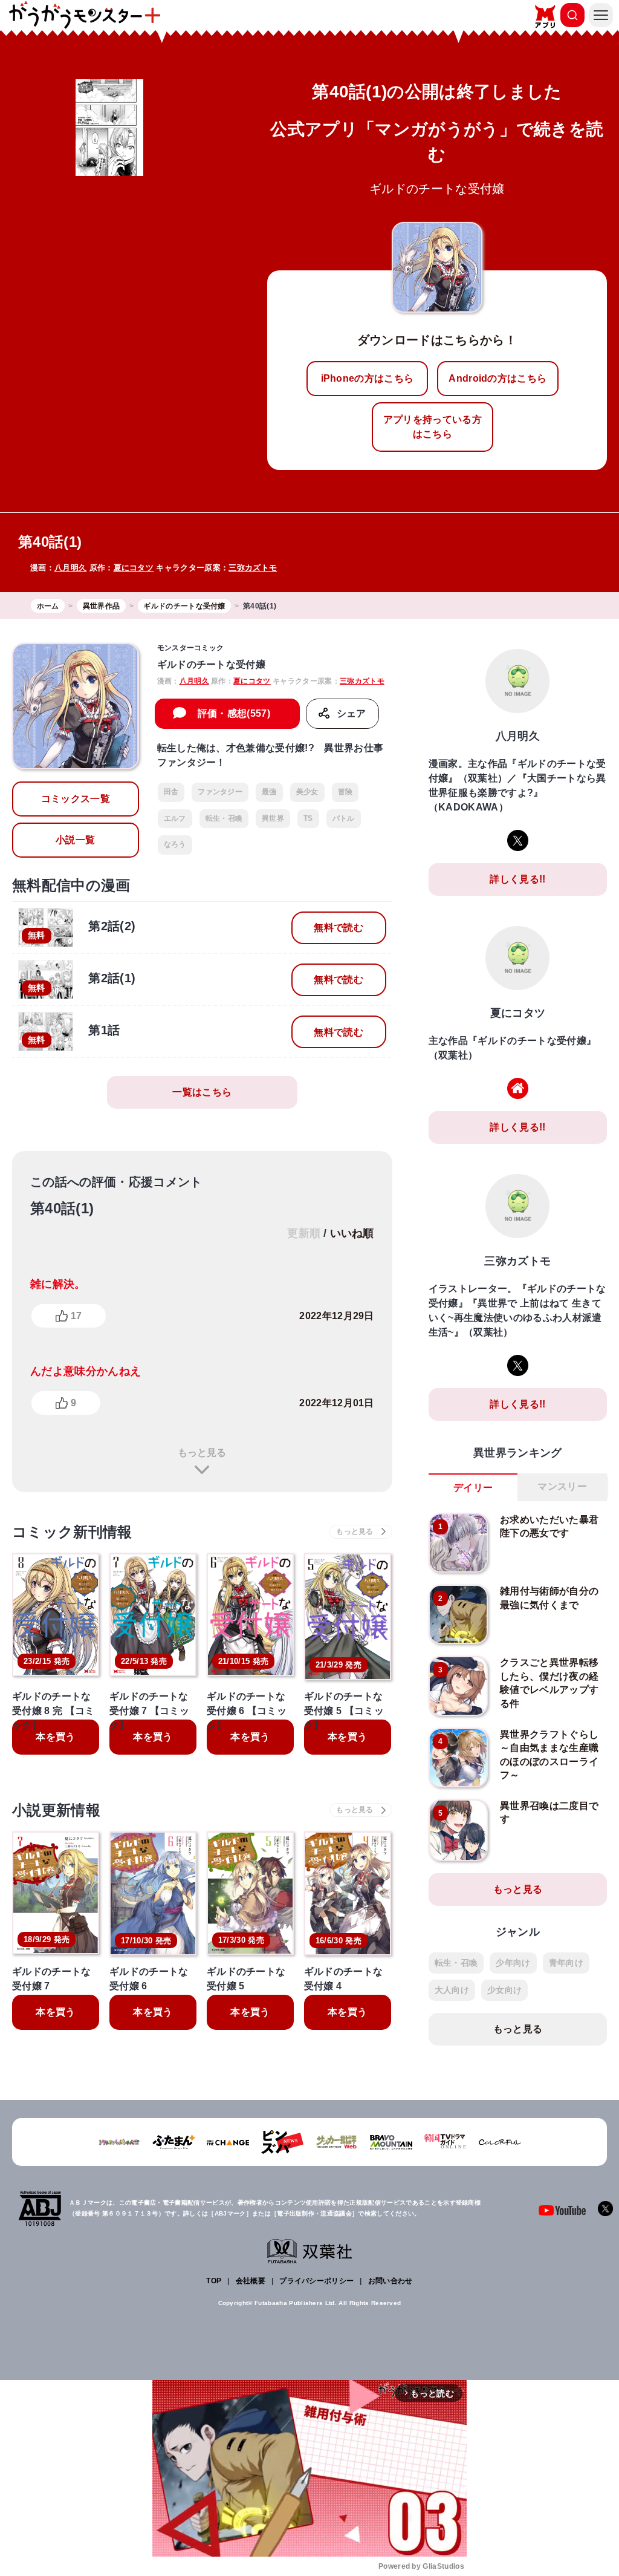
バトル (344, 818)
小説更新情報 (56, 1810)
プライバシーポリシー (316, 2281)
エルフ (175, 818)
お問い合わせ (391, 2281)
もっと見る (202, 1453)
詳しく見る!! (517, 879)
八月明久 (70, 568)
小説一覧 (75, 840)
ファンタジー (220, 792)
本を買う (55, 1737)
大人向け (452, 1990)
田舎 (171, 792)
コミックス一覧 (76, 799)
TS (308, 818)
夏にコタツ (134, 568)
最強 (269, 792)
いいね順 (352, 1233)
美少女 (307, 792)
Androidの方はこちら (497, 378)
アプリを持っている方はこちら (433, 427)
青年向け (566, 1963)
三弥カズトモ (253, 568)
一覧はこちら (202, 1092)
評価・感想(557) (234, 713)
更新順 (304, 1233)
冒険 (345, 792)
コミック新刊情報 (72, 1532)
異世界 (273, 818)
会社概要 (251, 2281)
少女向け (504, 1990)
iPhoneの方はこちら (368, 378)
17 (76, 1316)
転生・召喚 (224, 818)
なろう (175, 844)
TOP (214, 2281)
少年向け (513, 1963)
